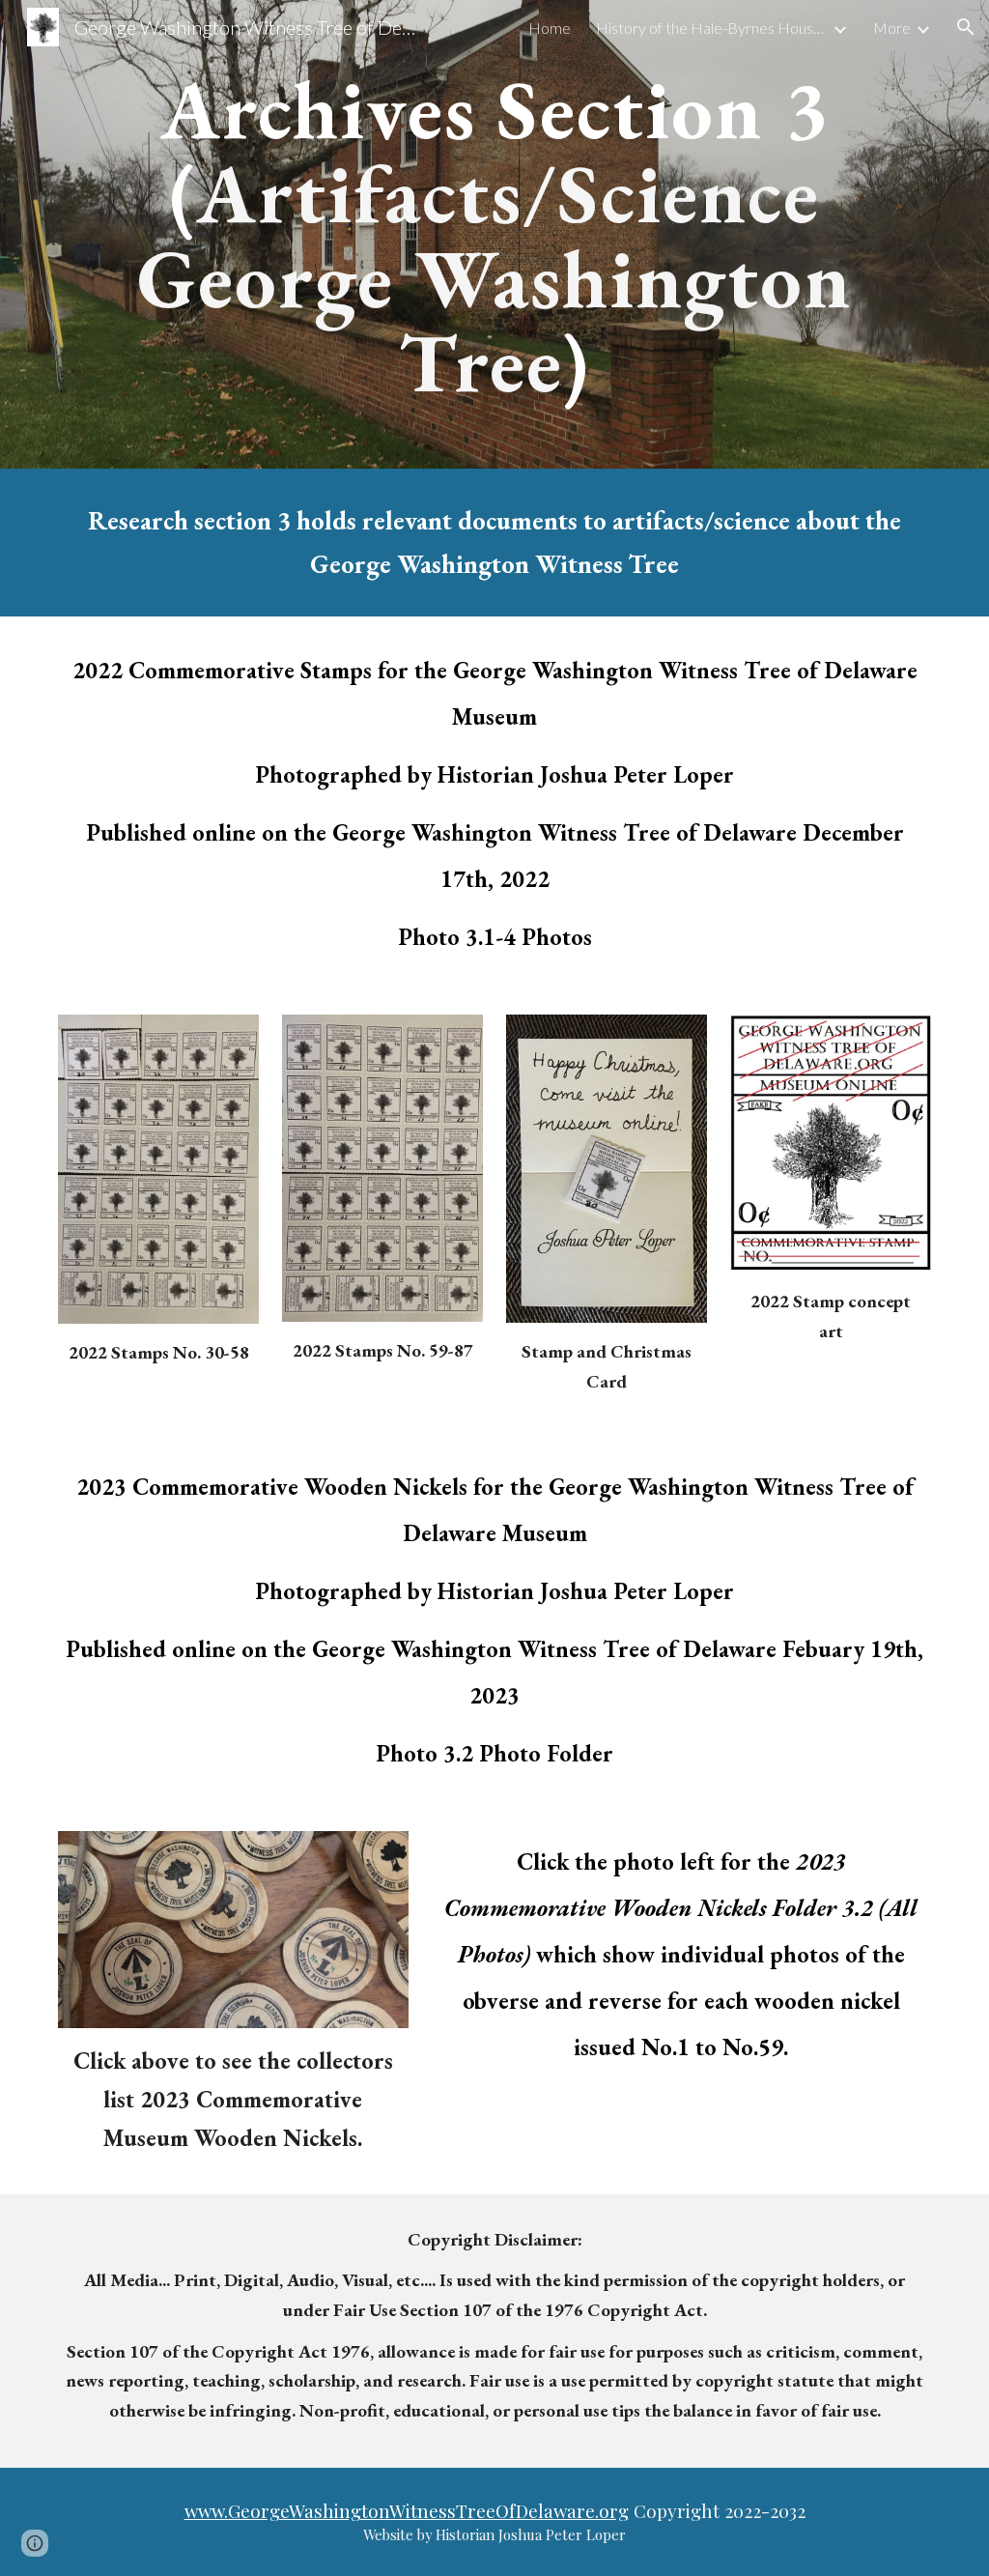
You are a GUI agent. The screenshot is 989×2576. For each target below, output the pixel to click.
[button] (966, 27)
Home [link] (550, 28)
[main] (495, 234)
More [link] (892, 28)
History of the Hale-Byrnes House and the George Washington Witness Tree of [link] (712, 28)
